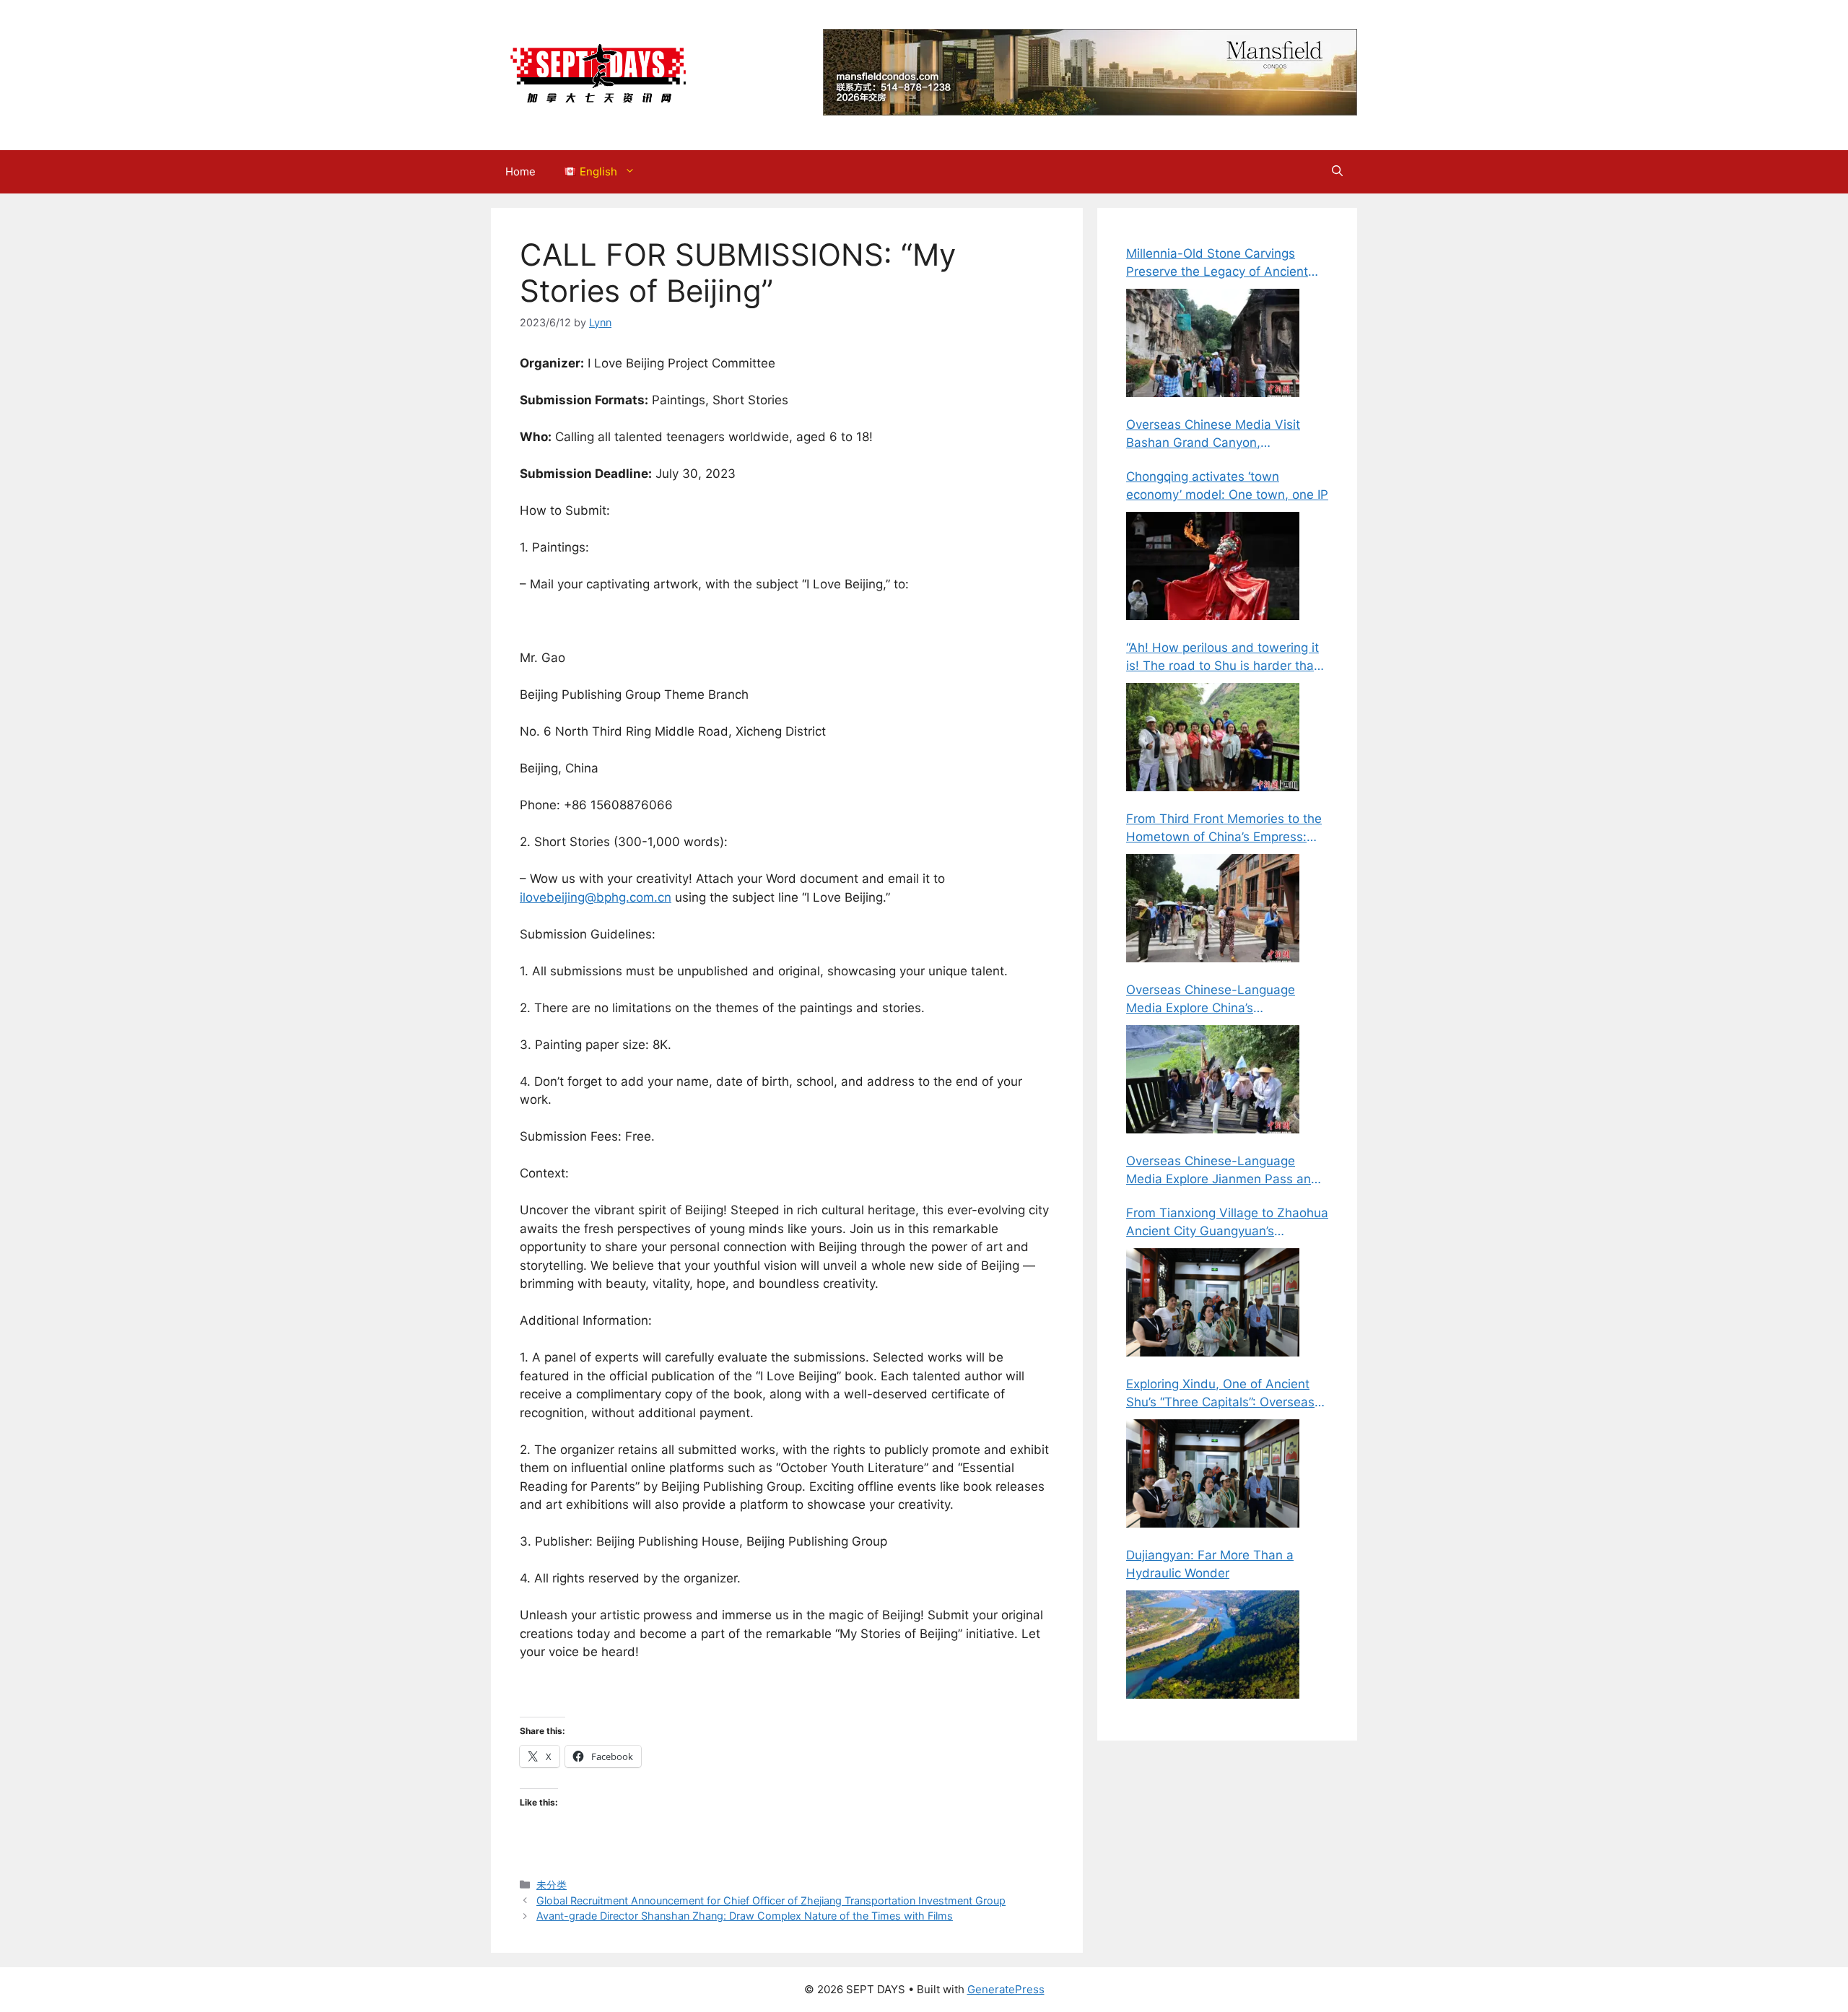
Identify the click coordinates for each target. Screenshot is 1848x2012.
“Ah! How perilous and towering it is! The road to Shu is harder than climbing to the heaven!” (1224, 658)
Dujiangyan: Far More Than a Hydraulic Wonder (1210, 1564)
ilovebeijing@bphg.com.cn (596, 897)
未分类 (552, 1885)
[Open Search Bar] (1337, 172)
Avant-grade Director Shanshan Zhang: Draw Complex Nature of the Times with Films (745, 1916)
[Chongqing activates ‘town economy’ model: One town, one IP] (1213, 566)
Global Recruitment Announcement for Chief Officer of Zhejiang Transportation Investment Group (771, 1900)
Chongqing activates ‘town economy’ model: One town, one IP (1227, 486)
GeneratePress (1006, 1989)
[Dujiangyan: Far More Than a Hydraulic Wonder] (1213, 1645)
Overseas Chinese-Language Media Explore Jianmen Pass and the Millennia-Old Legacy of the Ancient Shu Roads (1222, 1171)
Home (520, 171)
